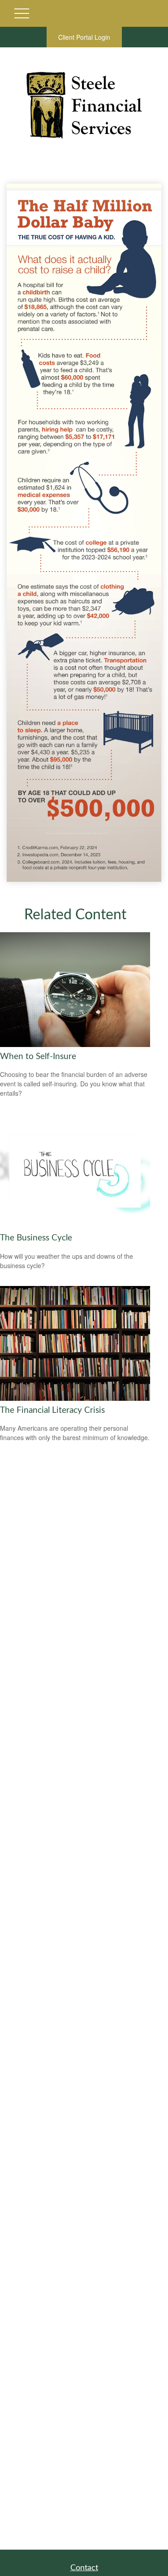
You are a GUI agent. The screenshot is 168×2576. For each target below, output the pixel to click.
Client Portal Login (84, 37)
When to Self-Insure (38, 1057)
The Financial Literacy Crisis (52, 1410)
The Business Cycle (36, 1238)
